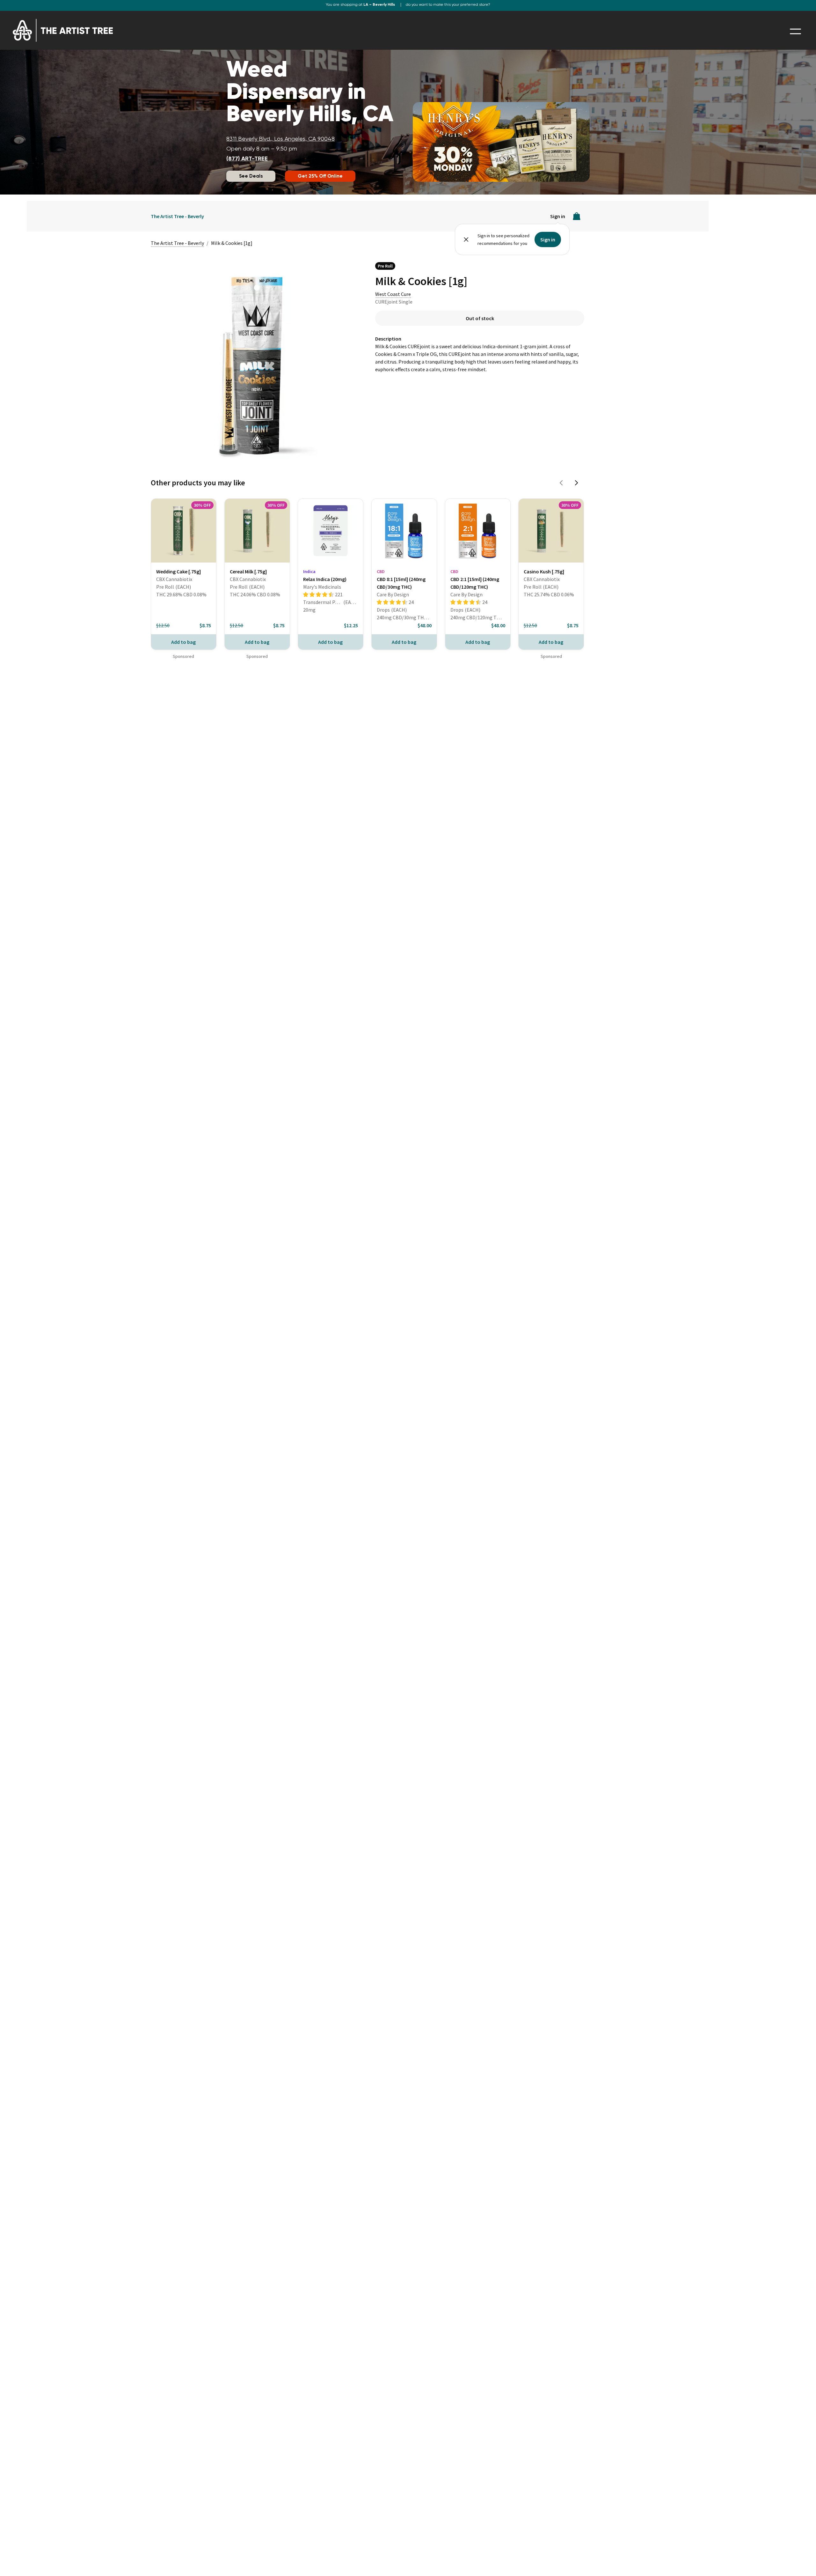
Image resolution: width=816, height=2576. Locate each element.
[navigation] (795, 31)
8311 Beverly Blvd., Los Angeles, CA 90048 (280, 139)
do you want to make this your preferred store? (448, 5)
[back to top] (802, 2562)
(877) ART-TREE (247, 159)
